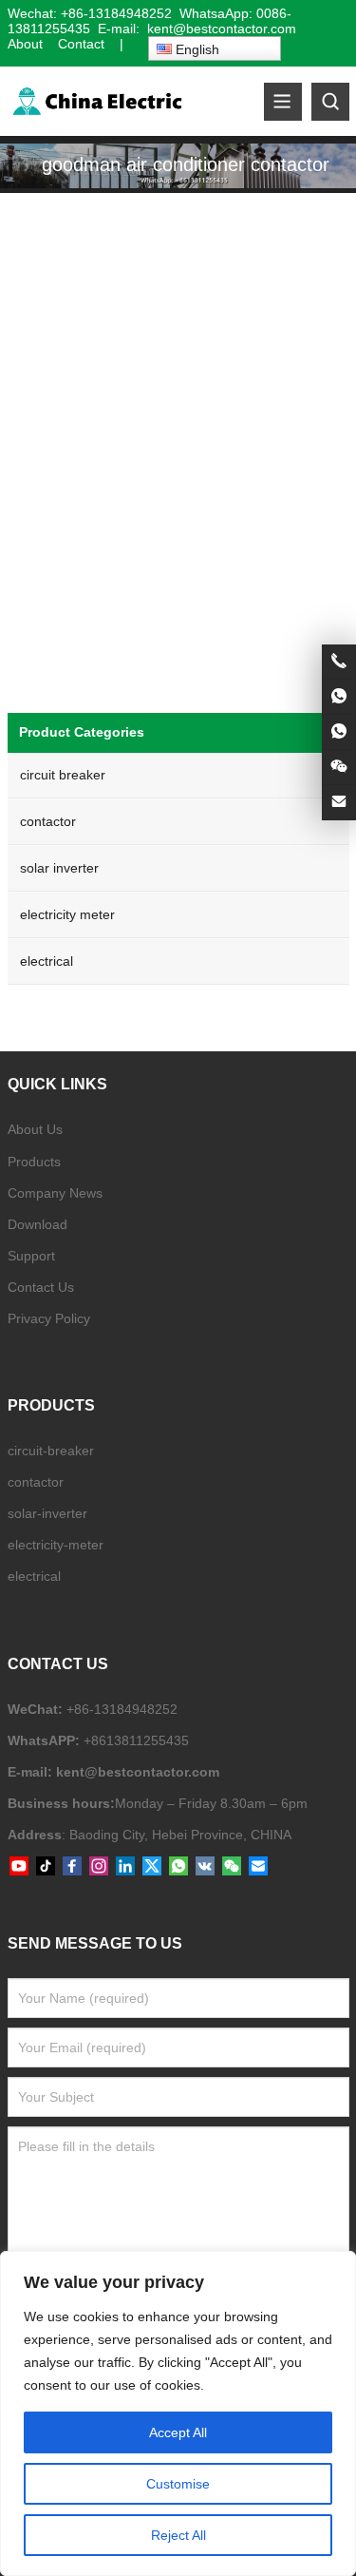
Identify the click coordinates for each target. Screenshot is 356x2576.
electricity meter (67, 914)
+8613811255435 (136, 1740)
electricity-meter (56, 1545)
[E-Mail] (258, 1867)
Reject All (178, 2535)
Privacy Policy (49, 1318)
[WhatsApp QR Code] (339, 732)
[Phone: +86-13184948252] (339, 662)
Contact (81, 44)
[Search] (330, 102)
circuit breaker (63, 775)
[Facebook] (72, 1867)
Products (34, 1162)
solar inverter (59, 868)
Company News (55, 1193)
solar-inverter (47, 1513)
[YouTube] (19, 1867)
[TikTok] (46, 1867)
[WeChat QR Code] (339, 767)
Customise (178, 2484)
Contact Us (41, 1287)
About (25, 44)
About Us (35, 1129)
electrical (47, 961)
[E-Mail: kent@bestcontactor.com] (339, 802)
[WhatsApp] (178, 1867)
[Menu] (283, 102)
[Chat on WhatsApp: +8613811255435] (339, 697)
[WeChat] (232, 1867)
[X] (152, 1867)
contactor (48, 821)
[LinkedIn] (125, 1867)
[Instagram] (99, 1867)
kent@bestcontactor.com (138, 1772)
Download (37, 1224)
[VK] (205, 1867)
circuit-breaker (51, 1451)
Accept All (178, 2432)
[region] (178, 2413)
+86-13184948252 (116, 13)
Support (31, 1256)
